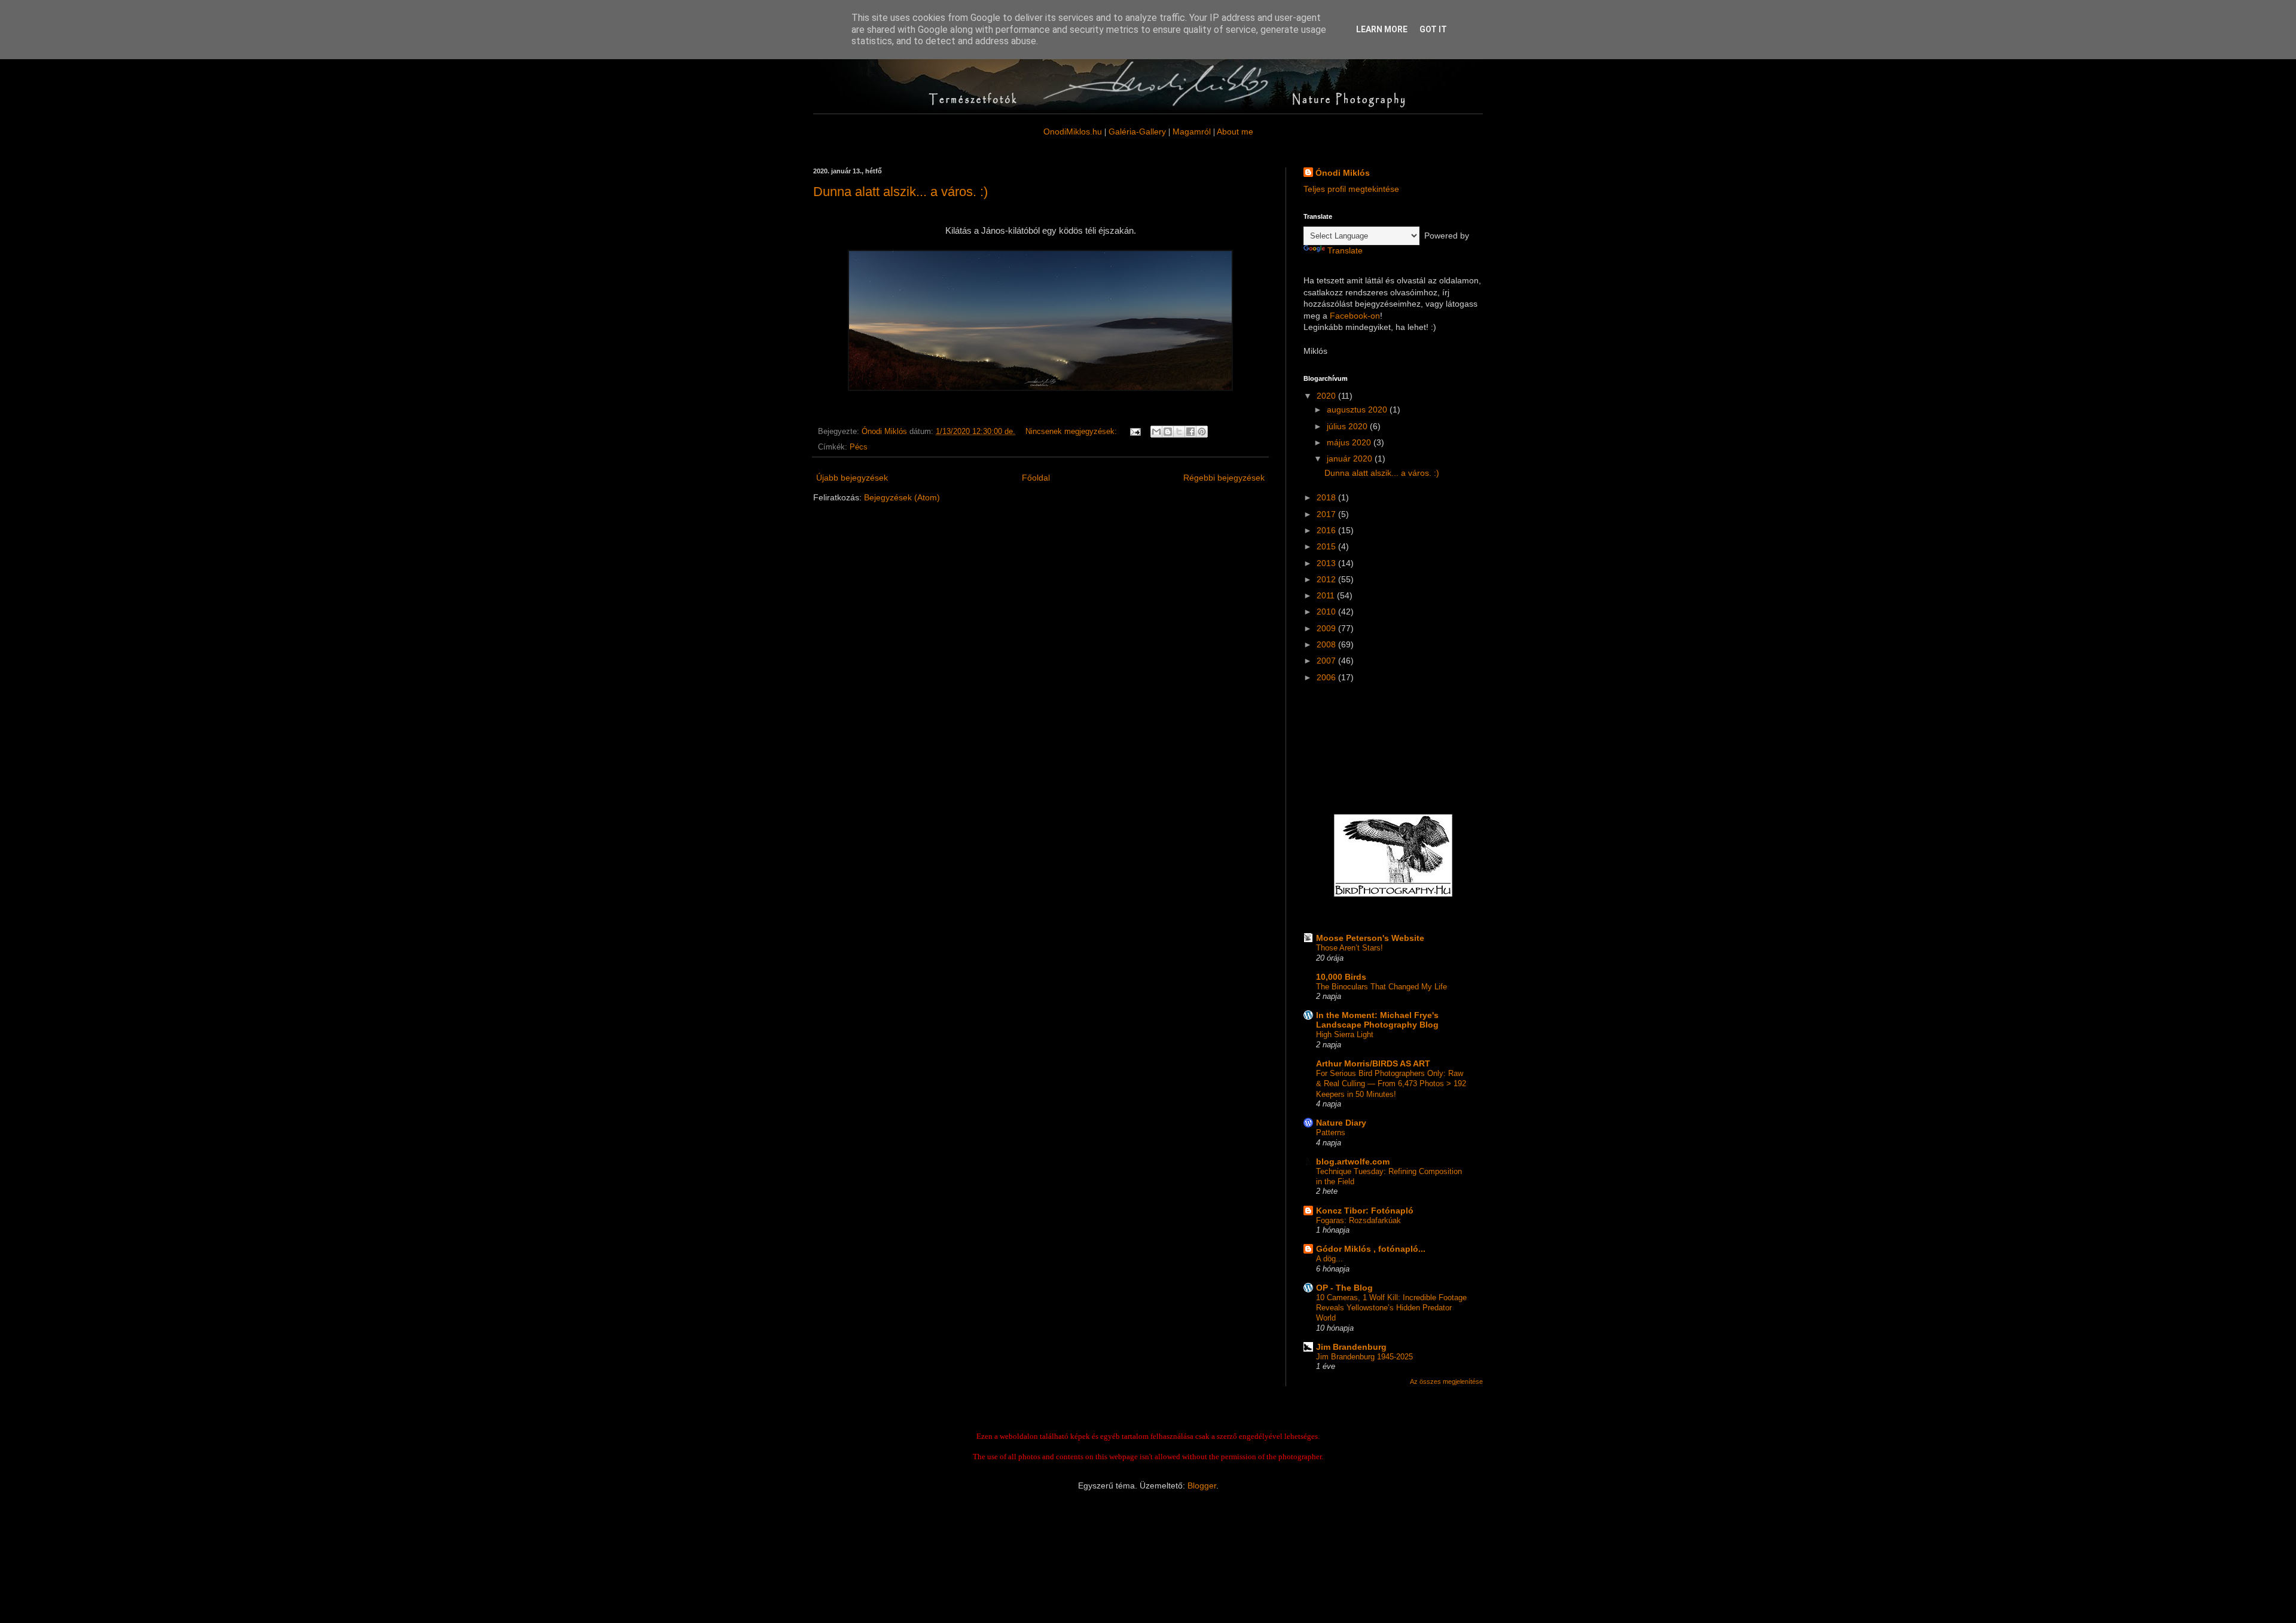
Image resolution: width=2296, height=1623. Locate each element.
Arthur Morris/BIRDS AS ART (1373, 1063)
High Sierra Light (1345, 1034)
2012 (1327, 579)
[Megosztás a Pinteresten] (1202, 432)
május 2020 (1350, 442)
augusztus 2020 (1358, 409)
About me (1235, 132)
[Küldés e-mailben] (1156, 432)
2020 (1327, 396)
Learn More (1382, 29)
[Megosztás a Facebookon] (1190, 432)
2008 (1327, 644)
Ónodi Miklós (1343, 173)
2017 (1327, 514)
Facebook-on (1355, 316)
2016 (1327, 530)
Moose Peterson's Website (1370, 938)
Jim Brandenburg (1351, 1347)
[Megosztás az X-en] (1179, 432)
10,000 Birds (1341, 977)
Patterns (1331, 1133)
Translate (1345, 250)
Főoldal (1036, 478)
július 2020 (1348, 426)
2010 (1327, 612)
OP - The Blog (1344, 1288)
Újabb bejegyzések (852, 478)
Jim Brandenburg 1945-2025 (1364, 1357)
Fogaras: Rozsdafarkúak (1358, 1220)
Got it (1433, 29)
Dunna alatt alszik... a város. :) (900, 192)
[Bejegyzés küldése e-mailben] (1135, 432)
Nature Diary (1341, 1123)
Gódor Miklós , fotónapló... (1371, 1249)
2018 (1327, 497)
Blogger (1202, 1486)
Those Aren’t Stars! (1349, 948)
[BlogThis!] (1168, 432)
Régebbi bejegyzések (1224, 478)
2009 (1327, 628)
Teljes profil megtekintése (1351, 189)
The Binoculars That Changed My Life (1381, 987)
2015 (1327, 546)
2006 (1327, 677)
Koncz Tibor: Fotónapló (1365, 1211)
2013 (1327, 563)
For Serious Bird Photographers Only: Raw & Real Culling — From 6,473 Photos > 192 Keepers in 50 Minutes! (1391, 1084)
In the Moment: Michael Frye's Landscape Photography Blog (1377, 1020)
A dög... (1329, 1259)
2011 (1327, 595)
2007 (1327, 661)
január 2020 (1351, 459)
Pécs (859, 447)
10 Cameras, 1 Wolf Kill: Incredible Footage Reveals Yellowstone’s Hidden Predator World (1391, 1308)
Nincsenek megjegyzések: (1072, 432)
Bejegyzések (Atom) (902, 497)
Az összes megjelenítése (1446, 1381)
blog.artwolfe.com (1353, 1162)
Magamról (1192, 132)
